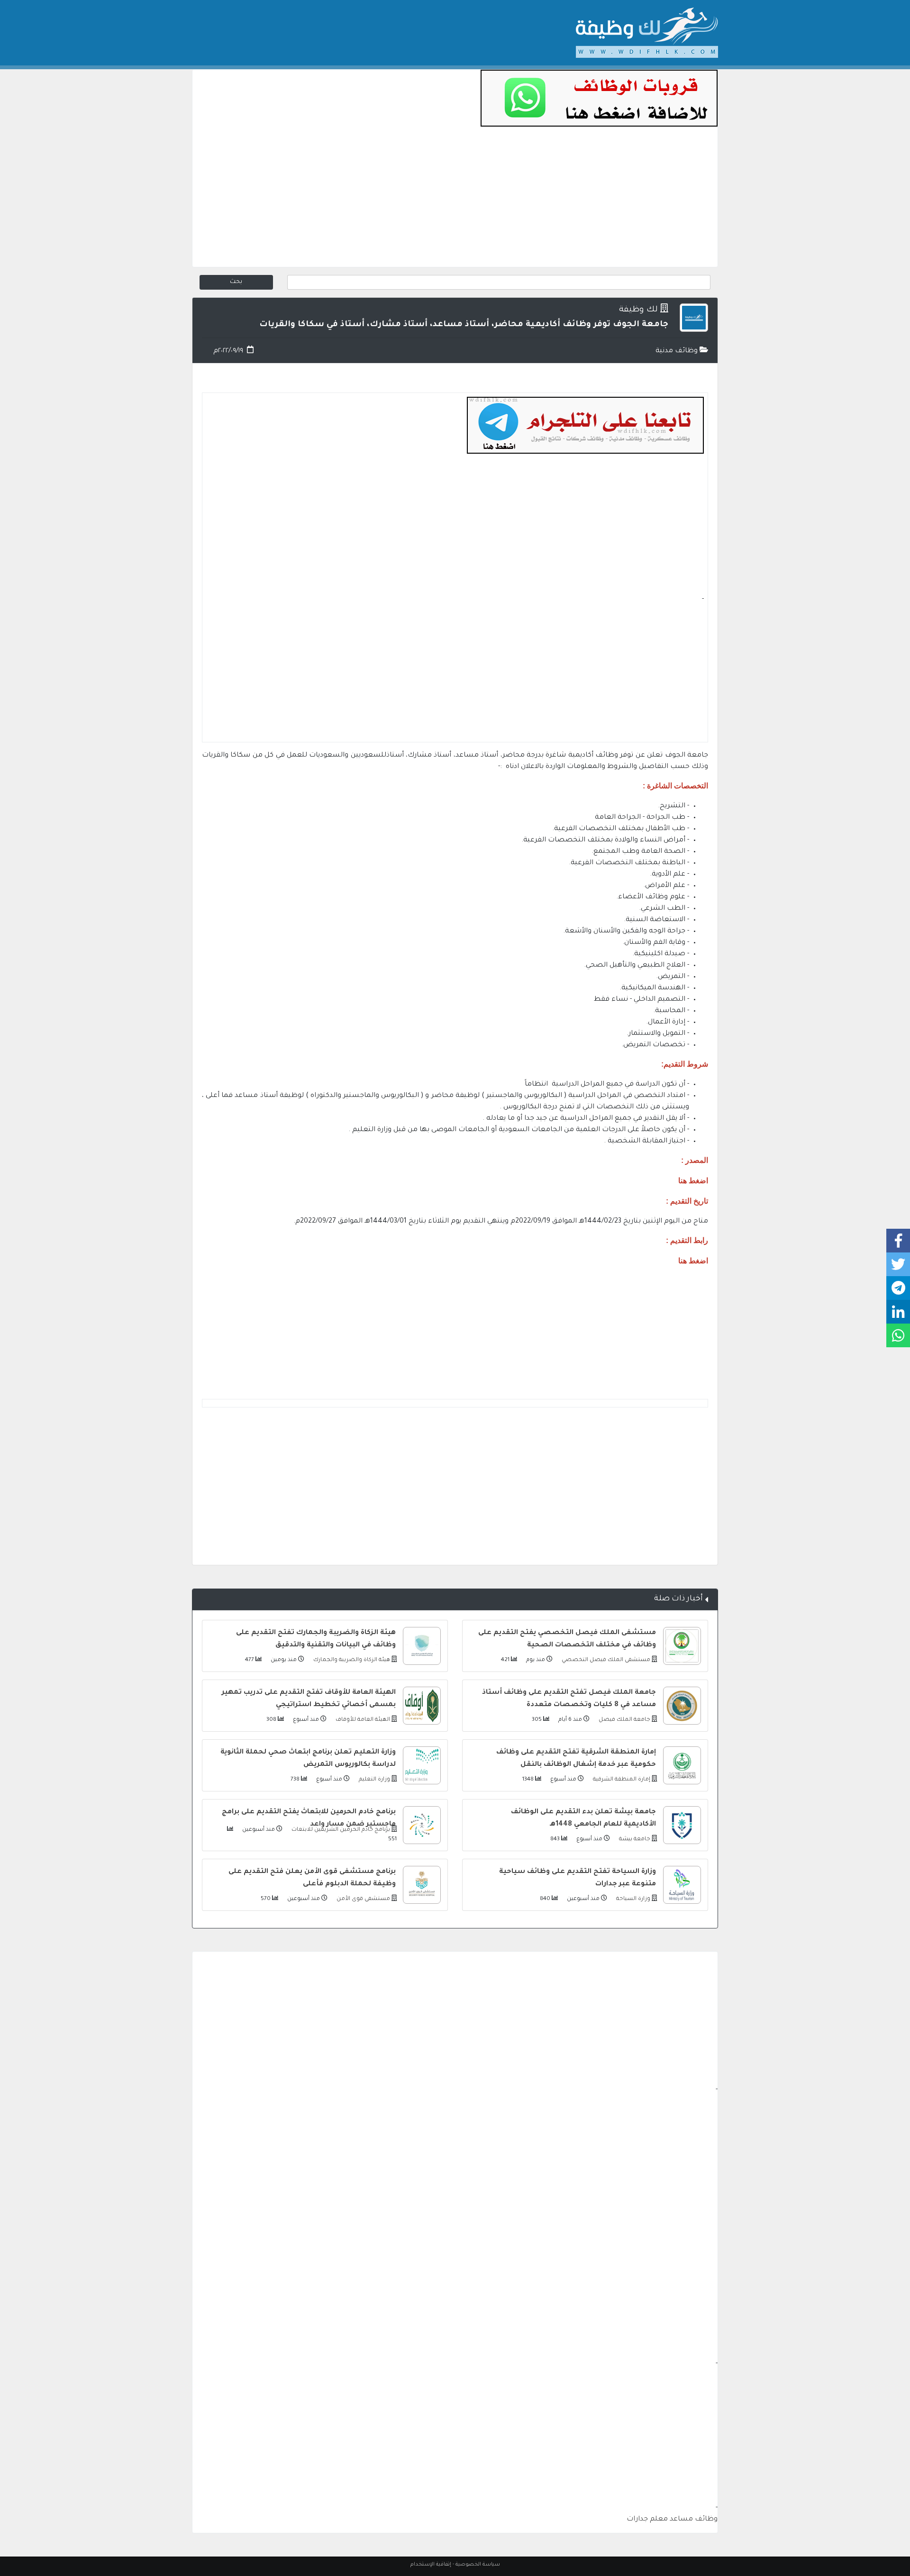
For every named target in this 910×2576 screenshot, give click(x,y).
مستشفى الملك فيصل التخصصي (605, 1660)
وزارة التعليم (374, 1780)
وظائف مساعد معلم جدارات (672, 2520)
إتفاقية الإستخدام (431, 2565)
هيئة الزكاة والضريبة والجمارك (351, 1660)
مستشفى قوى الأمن (363, 1899)
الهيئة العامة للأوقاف (362, 1720)
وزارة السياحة (632, 1899)
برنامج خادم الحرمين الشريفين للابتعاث (340, 1830)
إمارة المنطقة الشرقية (621, 1780)
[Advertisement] (455, 201)
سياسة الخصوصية (478, 2565)
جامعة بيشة (634, 1840)
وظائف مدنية (678, 351)
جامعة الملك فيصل (624, 1720)
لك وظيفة (638, 310)
